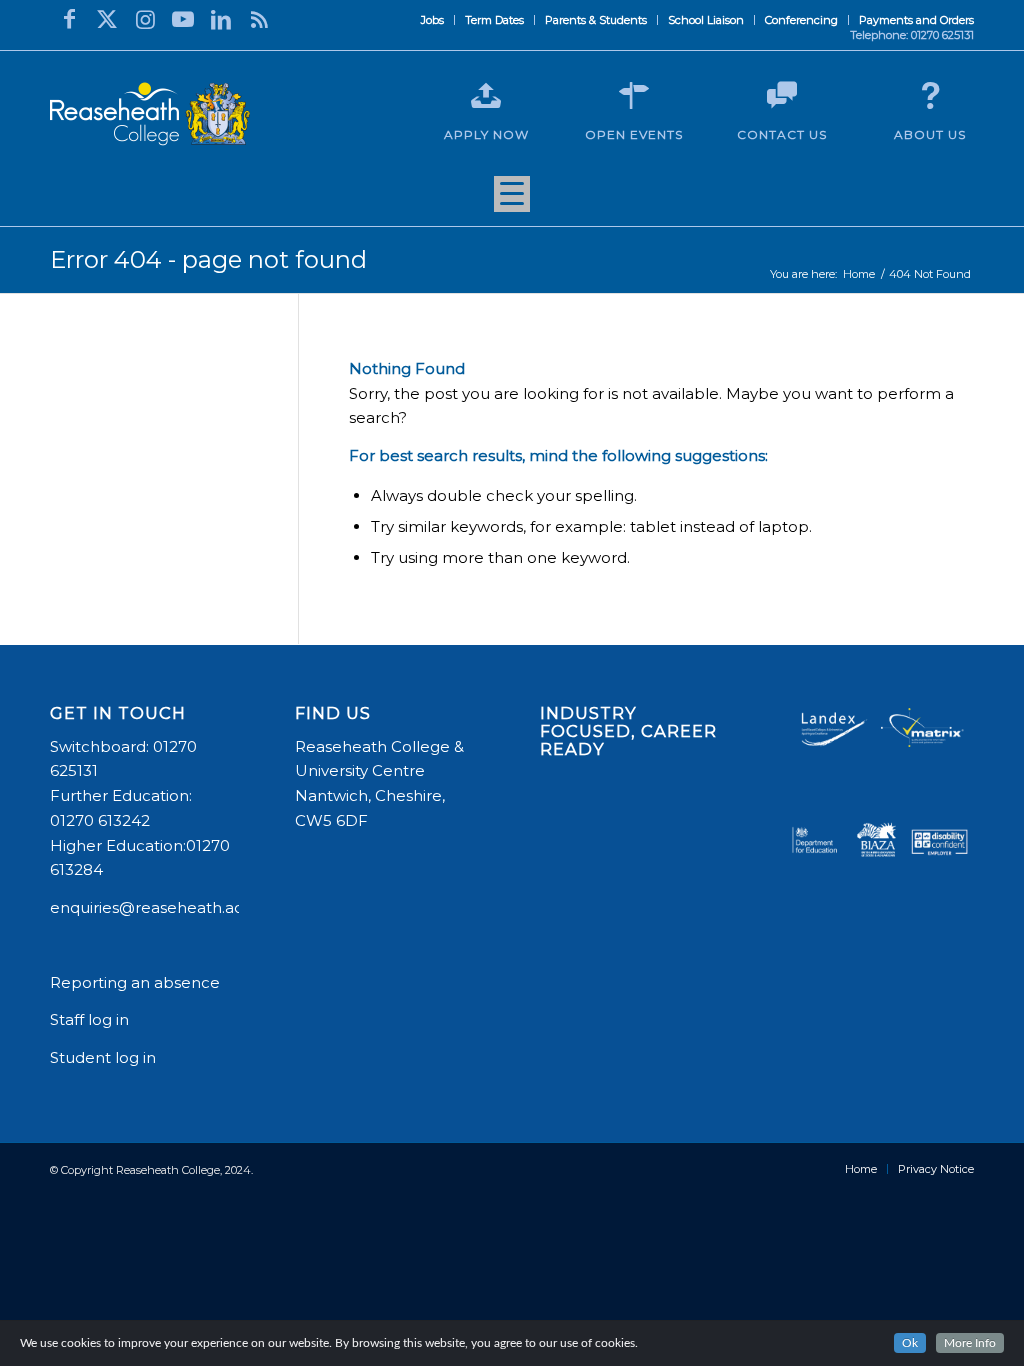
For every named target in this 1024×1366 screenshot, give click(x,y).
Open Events (634, 134)
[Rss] (259, 19)
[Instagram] (145, 19)
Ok (910, 1343)
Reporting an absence (137, 982)
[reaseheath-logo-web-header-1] (150, 114)
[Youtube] (183, 19)
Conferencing (801, 20)
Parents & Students (596, 20)
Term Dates (494, 20)
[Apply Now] (486, 96)
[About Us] (930, 96)
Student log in (105, 1057)
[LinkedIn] (221, 19)
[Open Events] (634, 96)
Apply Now (486, 134)
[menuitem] (433, 20)
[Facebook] (69, 19)
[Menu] (512, 201)
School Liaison (706, 20)
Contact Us (782, 134)
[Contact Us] (782, 96)
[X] (107, 19)
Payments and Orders (916, 20)
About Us (930, 134)
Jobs (432, 20)
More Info (970, 1343)
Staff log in (89, 1019)
